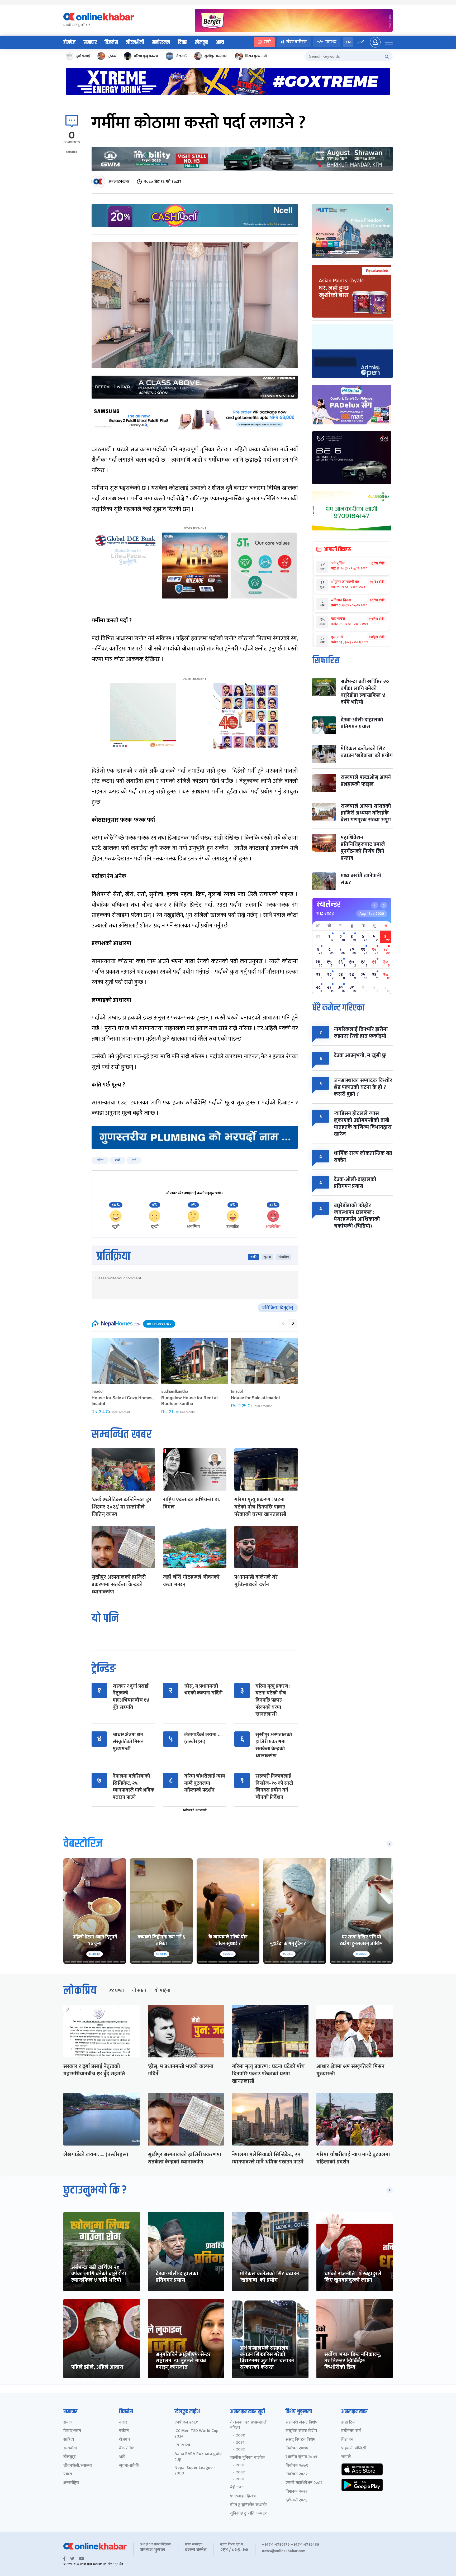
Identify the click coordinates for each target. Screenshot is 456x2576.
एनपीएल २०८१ (186, 2423)
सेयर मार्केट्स (296, 42)
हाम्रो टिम (348, 2423)
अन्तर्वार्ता (70, 2448)
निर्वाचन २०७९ (297, 2466)
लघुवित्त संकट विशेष (301, 2431)
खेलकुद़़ (70, 2457)
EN (348, 42)
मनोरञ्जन (161, 42)
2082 (240, 2449)
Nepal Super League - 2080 (195, 2471)
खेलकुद (201, 42)
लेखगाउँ (181, 56)
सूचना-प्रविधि (129, 2466)
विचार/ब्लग (72, 2431)
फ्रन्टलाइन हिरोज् (243, 2496)
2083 (240, 2479)
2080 (241, 2435)
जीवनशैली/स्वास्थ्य (78, 2466)
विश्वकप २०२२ (296, 2492)
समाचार (90, 42)
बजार (123, 2423)
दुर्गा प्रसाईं (83, 56)
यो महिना (162, 1991)
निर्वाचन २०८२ (296, 2474)
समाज (68, 2423)
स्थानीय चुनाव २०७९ (301, 2457)
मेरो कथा (237, 2488)
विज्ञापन (347, 2440)
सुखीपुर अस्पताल (216, 56)
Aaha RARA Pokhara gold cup (198, 2457)
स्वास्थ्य (331, 42)
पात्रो (267, 42)
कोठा (100, 1160)
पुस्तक (112, 56)
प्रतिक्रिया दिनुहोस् (278, 1308)
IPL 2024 (182, 2445)
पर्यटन (124, 2431)
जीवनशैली (135, 42)
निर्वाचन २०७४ (297, 2448)
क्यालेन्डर (328, 904)
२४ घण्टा (116, 1991)
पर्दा (134, 1160)
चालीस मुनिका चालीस (247, 2458)
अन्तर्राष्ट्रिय (71, 2483)
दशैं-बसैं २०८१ (296, 2500)
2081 (240, 2443)
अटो (122, 2457)
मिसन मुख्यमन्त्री (256, 56)
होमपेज (69, 42)
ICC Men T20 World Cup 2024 (196, 2434)
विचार (182, 42)
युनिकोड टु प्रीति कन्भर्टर (248, 2514)
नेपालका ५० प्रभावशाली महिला (249, 2425)
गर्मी (118, 1160)
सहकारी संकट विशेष (301, 2423)
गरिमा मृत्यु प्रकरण (146, 56)
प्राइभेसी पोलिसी (354, 2448)
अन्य (220, 42)
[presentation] (283, 1323)
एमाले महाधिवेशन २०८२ (304, 2483)
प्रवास (68, 2474)
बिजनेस (111, 42)
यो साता (139, 1991)
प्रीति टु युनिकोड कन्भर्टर (248, 2505)
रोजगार (125, 2440)
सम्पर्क (346, 2457)
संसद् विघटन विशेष (300, 2440)
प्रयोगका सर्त (351, 2431)
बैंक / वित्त (127, 2448)
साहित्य (69, 2440)
